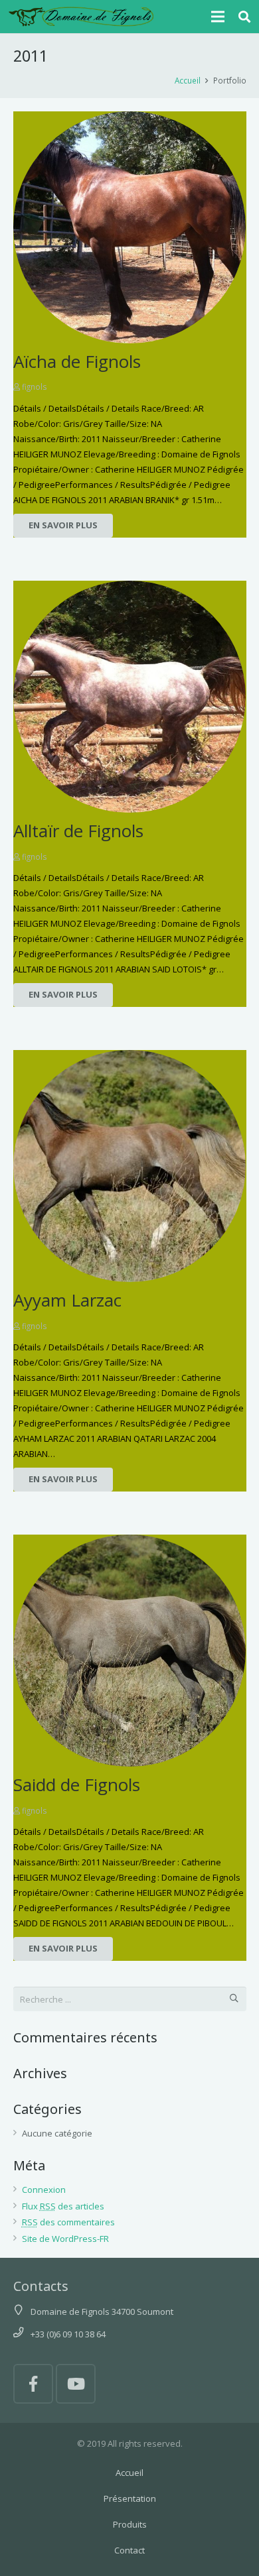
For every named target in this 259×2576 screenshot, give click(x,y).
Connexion (44, 2190)
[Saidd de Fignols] (129, 1651)
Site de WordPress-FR (65, 2239)
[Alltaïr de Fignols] (129, 697)
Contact (129, 2550)
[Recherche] (245, 17)
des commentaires (68, 2222)
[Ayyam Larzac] (129, 1166)
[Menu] (218, 17)
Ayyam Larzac (67, 1300)
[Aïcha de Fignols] (129, 227)
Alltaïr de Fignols (78, 831)
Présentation (130, 2498)
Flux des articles (63, 2206)
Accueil (129, 2473)
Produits (130, 2524)
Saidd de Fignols (77, 1785)
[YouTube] (76, 2384)
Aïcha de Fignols (77, 361)
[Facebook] (33, 2384)
